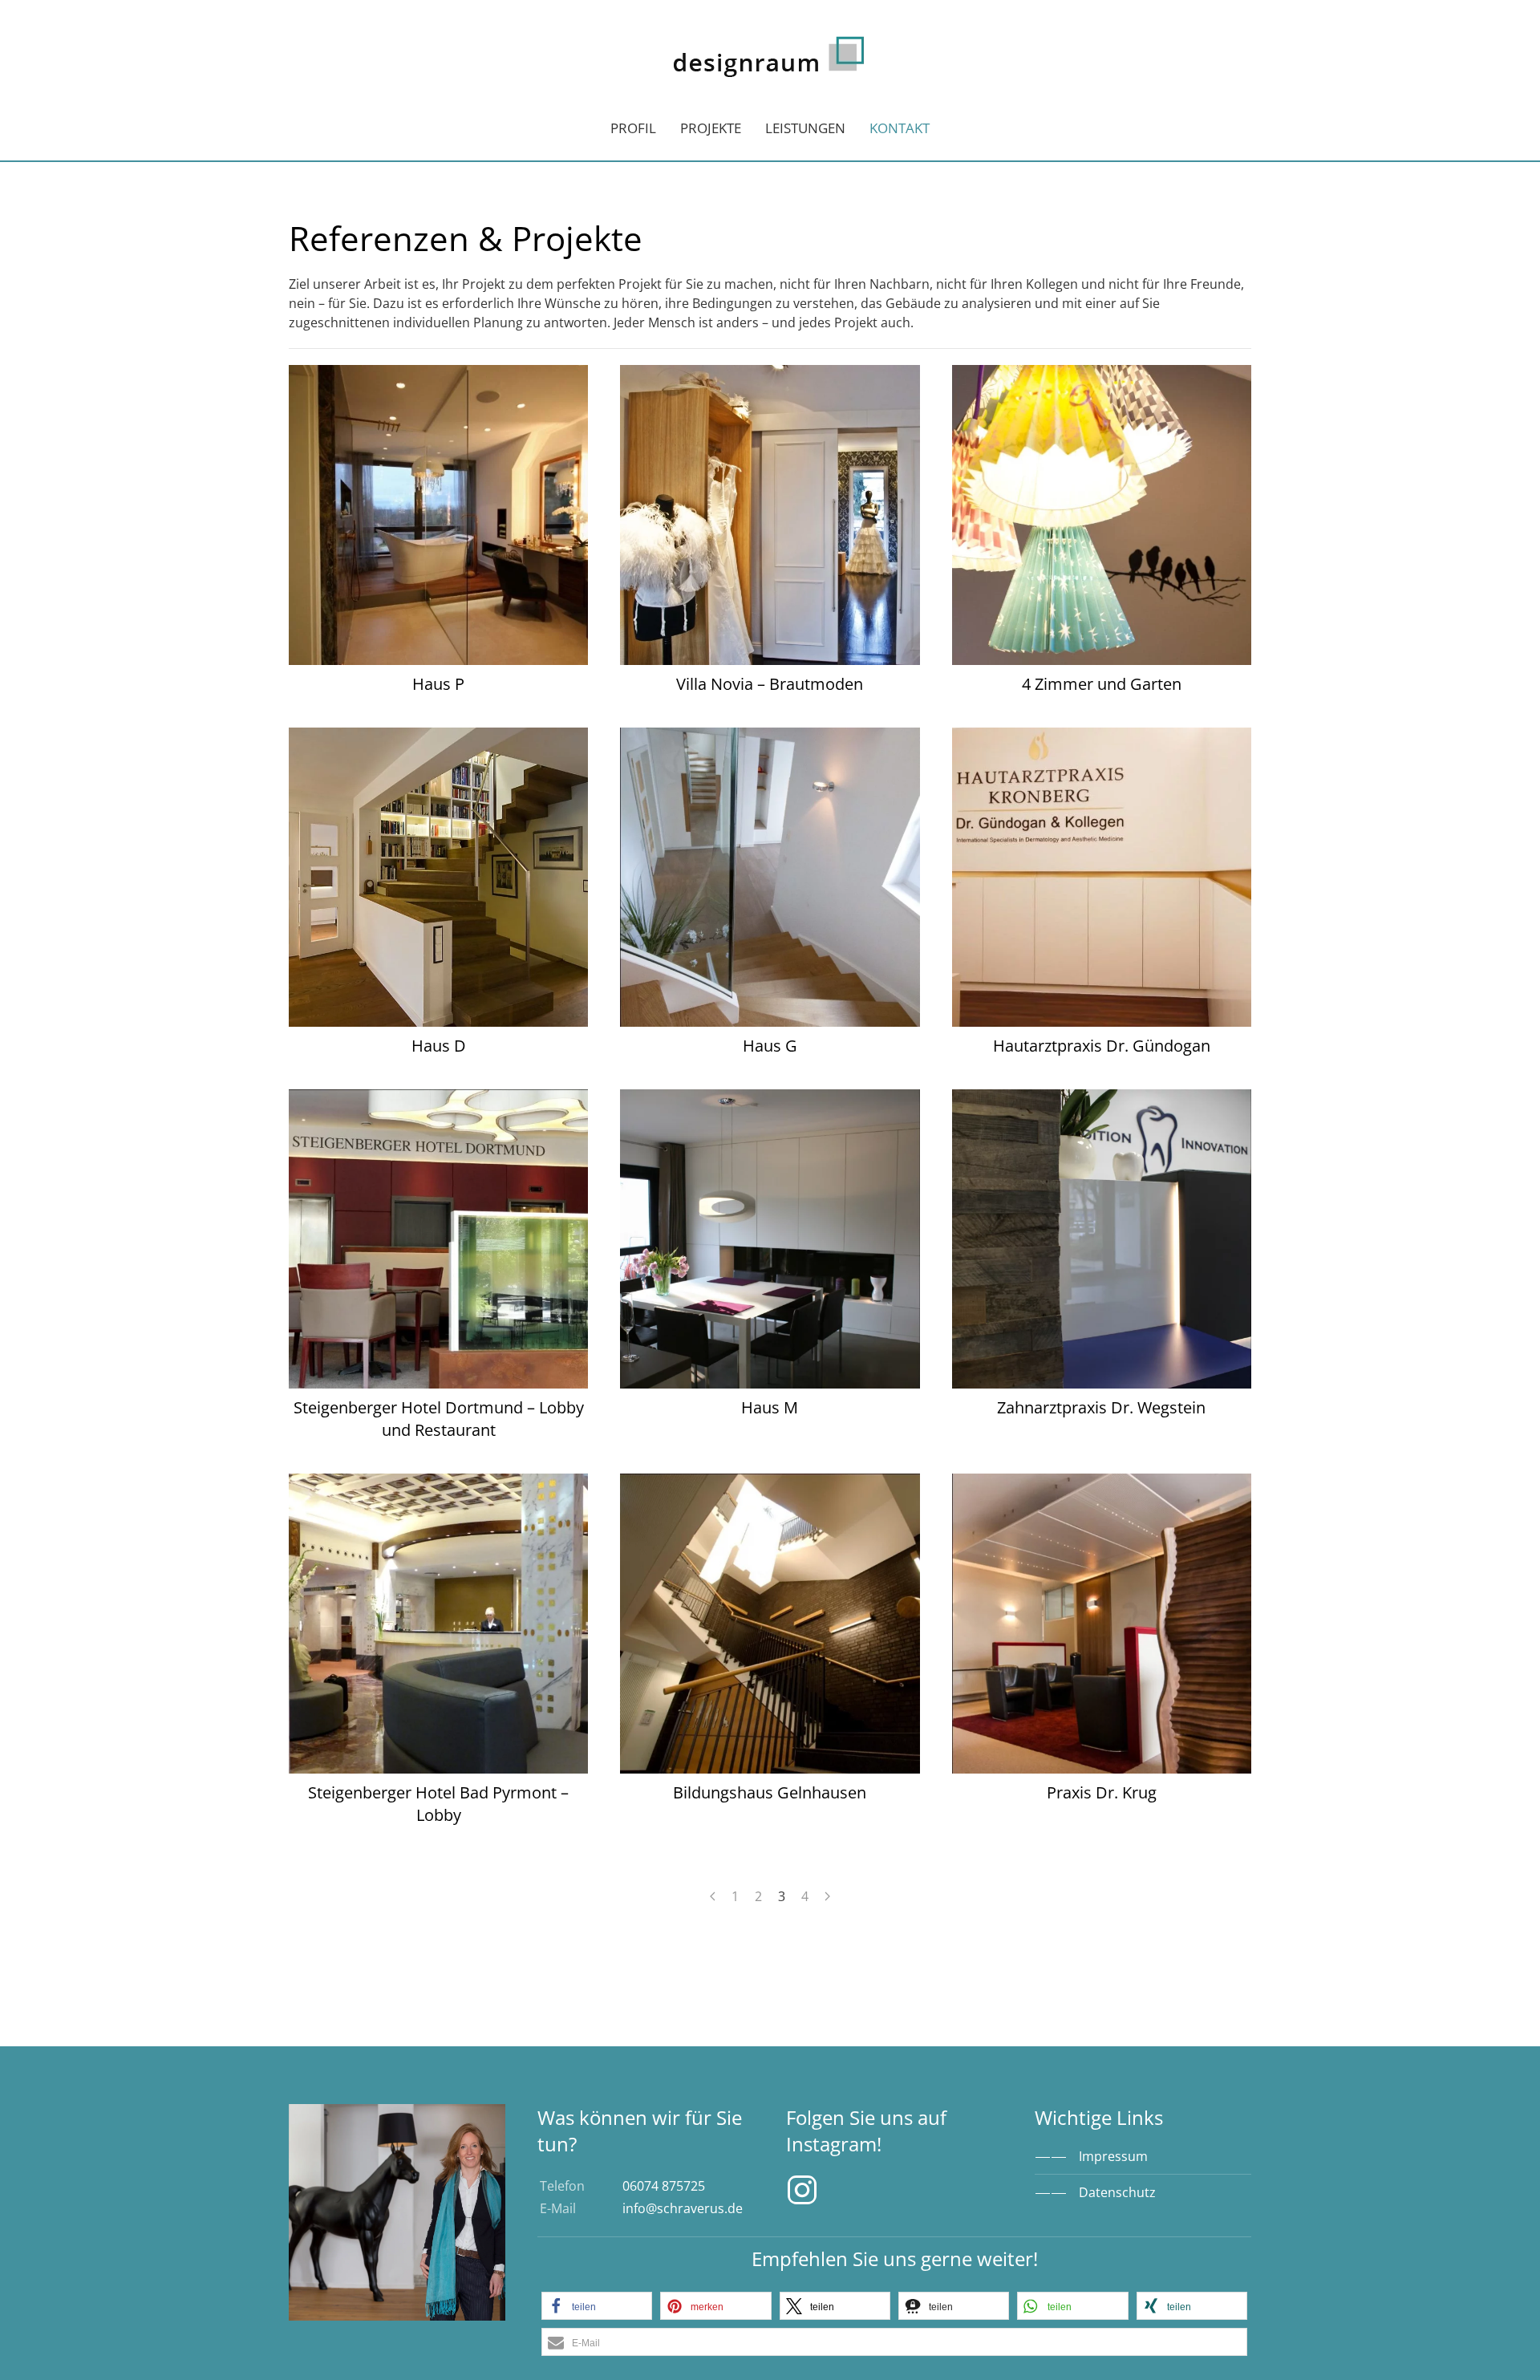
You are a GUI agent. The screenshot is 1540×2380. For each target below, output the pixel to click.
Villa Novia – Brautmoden (770, 684)
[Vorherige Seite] (713, 1896)
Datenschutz (1117, 2192)
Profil (633, 128)
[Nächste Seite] (827, 1896)
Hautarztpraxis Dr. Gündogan (1102, 1046)
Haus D (439, 1046)
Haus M (770, 1407)
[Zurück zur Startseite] (770, 48)
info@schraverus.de (683, 2208)
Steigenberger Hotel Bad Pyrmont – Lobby (438, 1804)
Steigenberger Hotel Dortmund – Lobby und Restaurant (439, 1419)
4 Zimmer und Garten (1102, 684)
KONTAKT (900, 128)
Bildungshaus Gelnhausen (770, 1792)
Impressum (1113, 2156)
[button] (597, 2306)
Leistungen (805, 128)
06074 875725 (664, 2186)
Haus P (438, 684)
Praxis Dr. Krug (1102, 1792)
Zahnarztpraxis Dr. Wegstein (1101, 1407)
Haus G (770, 1046)
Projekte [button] (711, 128)
